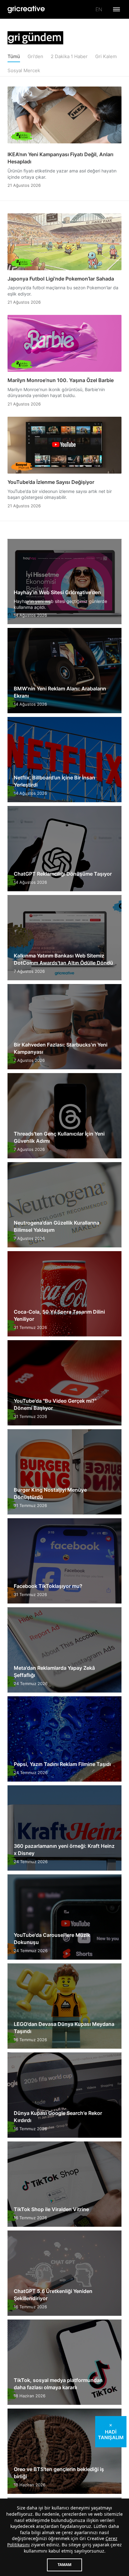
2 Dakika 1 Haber (69, 56)
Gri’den (35, 56)
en (99, 9)
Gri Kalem (106, 56)
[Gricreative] (26, 10)
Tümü (14, 56)
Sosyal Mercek (24, 70)
